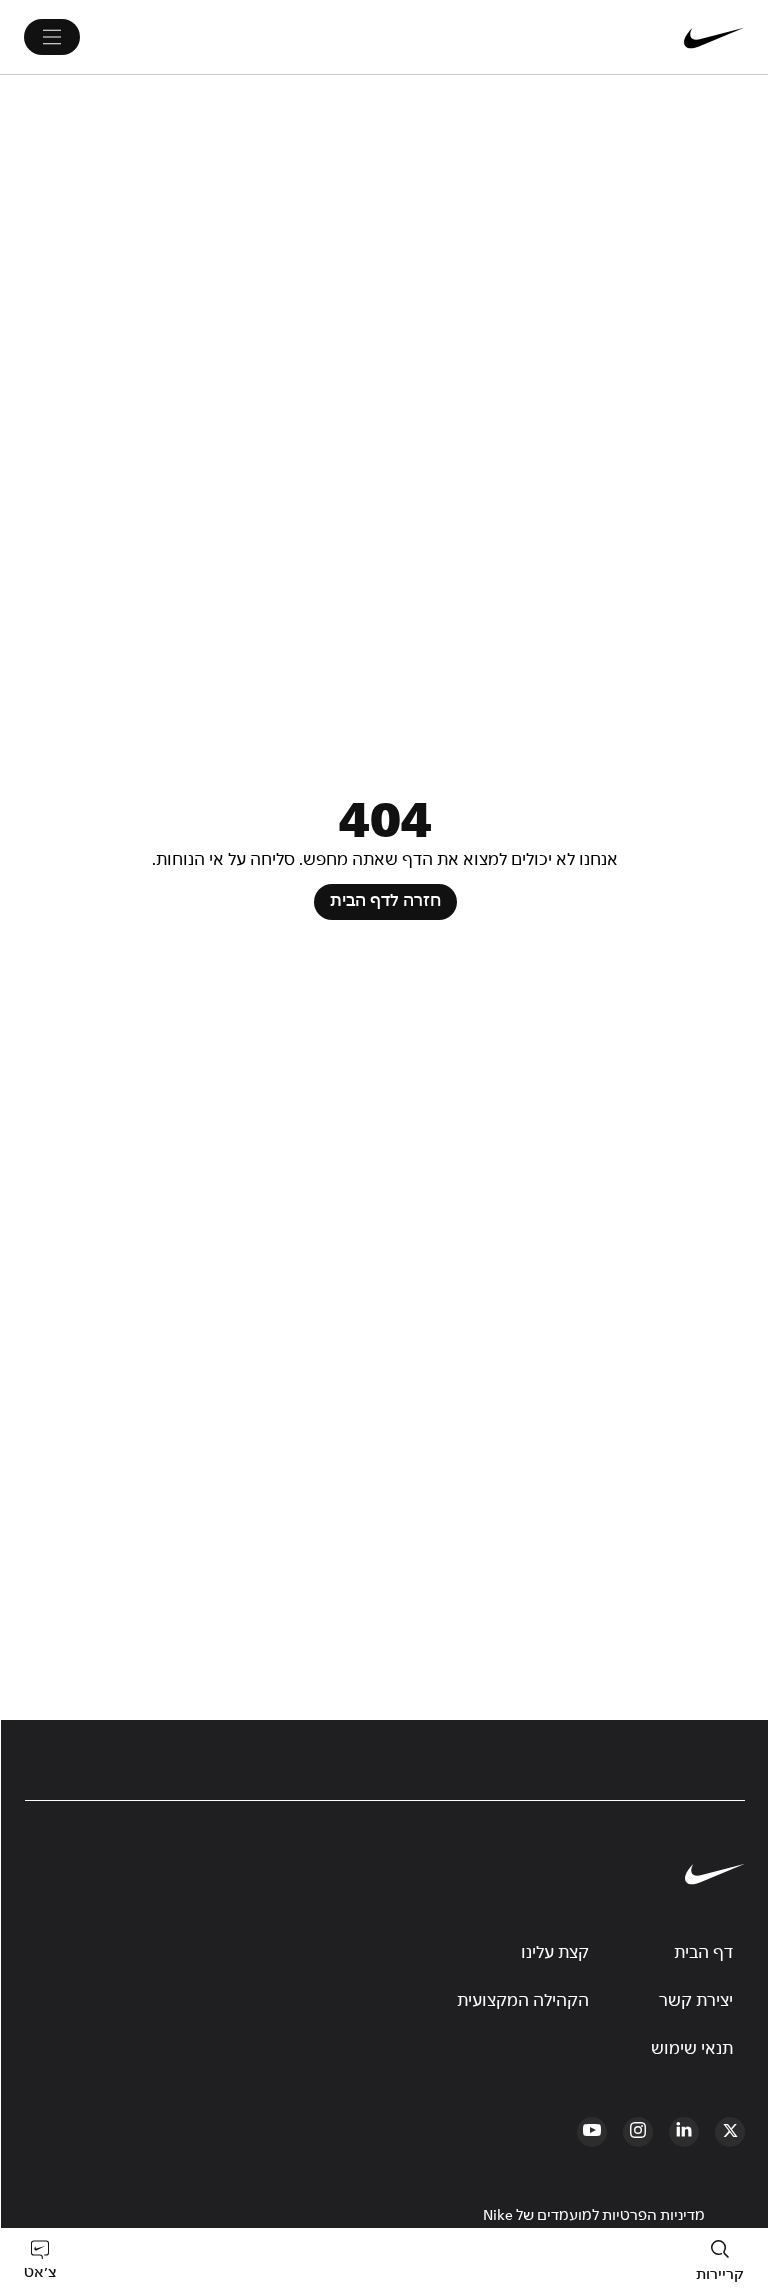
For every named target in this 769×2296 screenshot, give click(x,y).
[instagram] (638, 2132)
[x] (730, 2132)
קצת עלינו (555, 1953)
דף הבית (703, 1953)
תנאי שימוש (692, 2049)
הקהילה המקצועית (523, 2001)
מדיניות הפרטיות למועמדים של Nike (594, 2215)
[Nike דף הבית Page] (594, 37)
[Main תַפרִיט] (52, 37)
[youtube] (592, 2132)
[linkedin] (684, 2132)
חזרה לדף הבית (385, 901)
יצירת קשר (696, 2001)
